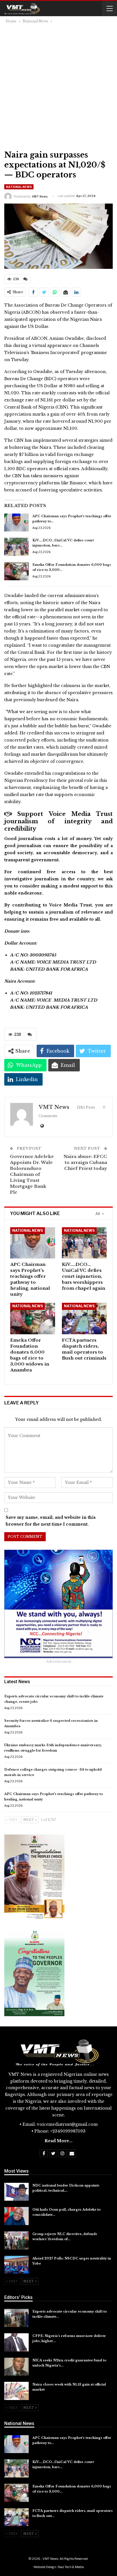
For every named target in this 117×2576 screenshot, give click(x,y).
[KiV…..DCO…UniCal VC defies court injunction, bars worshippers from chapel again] (16, 547)
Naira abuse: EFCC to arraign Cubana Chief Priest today (85, 1162)
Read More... (58, 2141)
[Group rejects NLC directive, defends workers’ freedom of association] (16, 2240)
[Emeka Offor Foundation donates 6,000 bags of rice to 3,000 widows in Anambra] (16, 571)
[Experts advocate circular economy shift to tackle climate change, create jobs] (16, 2318)
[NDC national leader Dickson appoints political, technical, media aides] (16, 2192)
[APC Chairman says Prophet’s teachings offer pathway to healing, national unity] (16, 523)
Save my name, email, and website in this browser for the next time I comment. (51, 1521)
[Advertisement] (58, 86)
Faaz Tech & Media (71, 2567)
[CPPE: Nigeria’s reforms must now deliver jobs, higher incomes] (16, 2342)
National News (19, 187)
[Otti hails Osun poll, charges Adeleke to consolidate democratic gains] (16, 2216)
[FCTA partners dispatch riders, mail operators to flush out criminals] (84, 1319)
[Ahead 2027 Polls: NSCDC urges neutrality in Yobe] (16, 2265)
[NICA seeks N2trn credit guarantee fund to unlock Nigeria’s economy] (16, 2367)
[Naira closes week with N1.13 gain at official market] (16, 2391)
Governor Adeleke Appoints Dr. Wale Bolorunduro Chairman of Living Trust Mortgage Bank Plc (32, 1174)
